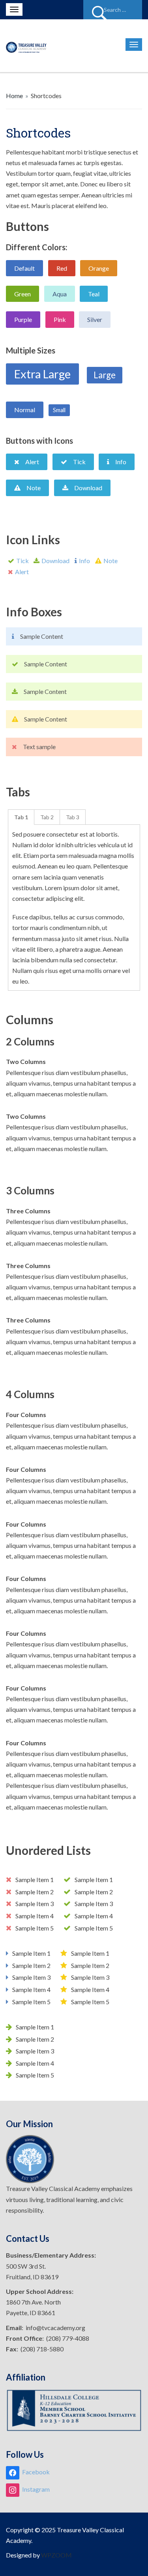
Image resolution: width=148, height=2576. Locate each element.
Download (55, 561)
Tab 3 (73, 817)
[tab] (21, 817)
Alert (22, 572)
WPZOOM (56, 2555)
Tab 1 (21, 817)
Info (84, 561)
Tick (22, 561)
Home (14, 96)
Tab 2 (47, 817)
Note (111, 561)
